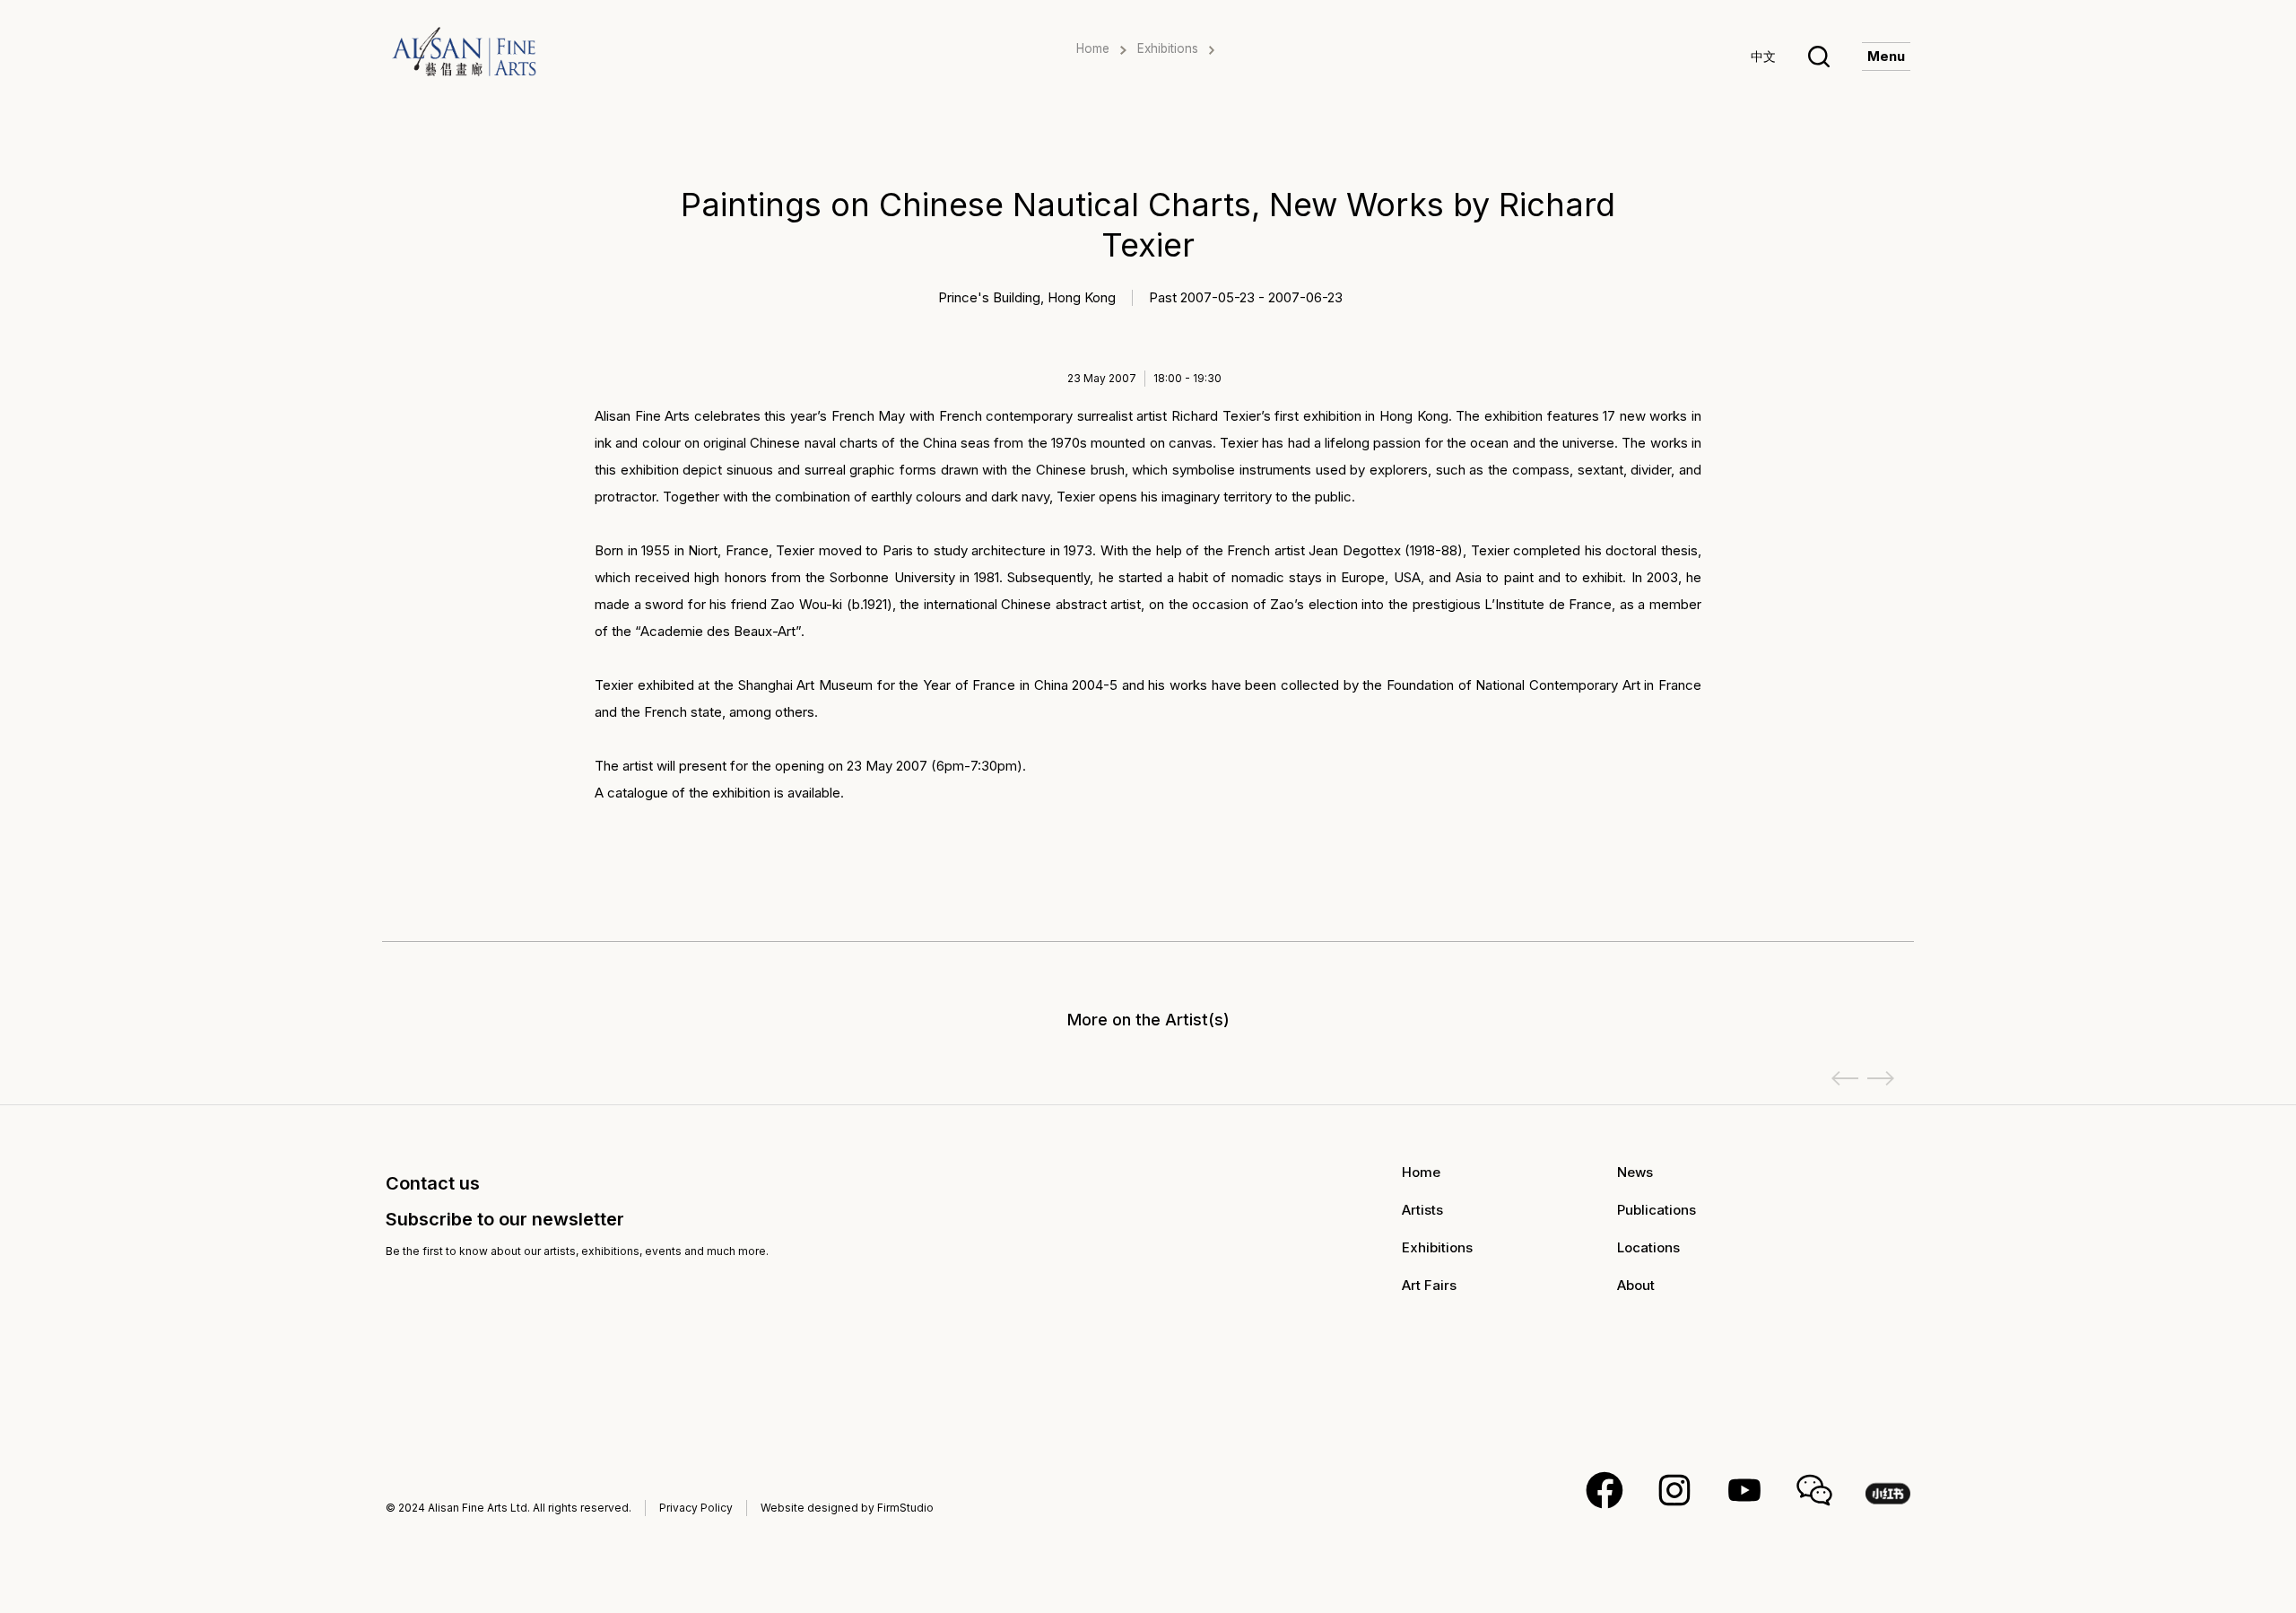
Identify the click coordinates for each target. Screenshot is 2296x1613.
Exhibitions (1168, 48)
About (1636, 1285)
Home (1093, 48)
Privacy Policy (696, 1508)
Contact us (433, 1183)
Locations (1648, 1247)
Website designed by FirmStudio (847, 1508)
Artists (1422, 1210)
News (1635, 1172)
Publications (1657, 1210)
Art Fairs (1429, 1285)
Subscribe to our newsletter (505, 1219)
